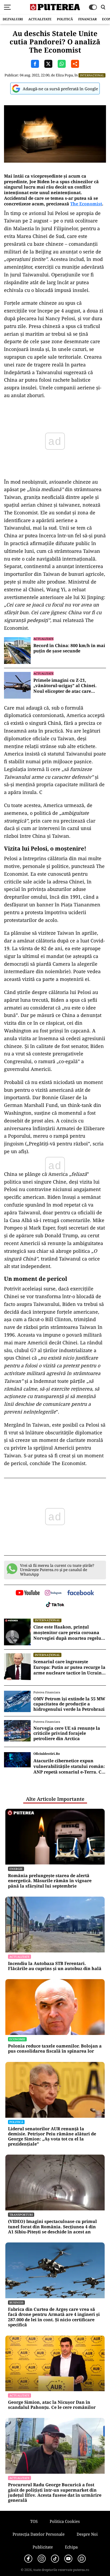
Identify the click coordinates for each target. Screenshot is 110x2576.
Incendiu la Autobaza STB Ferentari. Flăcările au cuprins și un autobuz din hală (55, 1966)
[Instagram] (42, 2559)
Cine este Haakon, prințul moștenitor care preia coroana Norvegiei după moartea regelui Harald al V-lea (68, 1632)
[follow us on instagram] (53, 1593)
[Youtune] (68, 2559)
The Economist (86, 204)
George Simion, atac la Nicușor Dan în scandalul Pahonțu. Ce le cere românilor (52, 2405)
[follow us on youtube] (28, 1593)
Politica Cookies (65, 2521)
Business (16, 2302)
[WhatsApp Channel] (82, 2559)
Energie (16, 1869)
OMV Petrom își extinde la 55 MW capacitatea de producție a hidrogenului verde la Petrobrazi (69, 1704)
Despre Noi (87, 2534)
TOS (34, 2521)
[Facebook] (28, 2559)
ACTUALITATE (40, 19)
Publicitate (43, 2547)
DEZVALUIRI (13, 19)
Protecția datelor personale (39, 2534)
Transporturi (21, 2215)
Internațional (92, 75)
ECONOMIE (17, 2039)
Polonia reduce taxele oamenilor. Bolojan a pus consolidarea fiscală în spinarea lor (55, 2049)
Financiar (87, 19)
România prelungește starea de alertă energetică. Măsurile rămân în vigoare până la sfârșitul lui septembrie (50, 1881)
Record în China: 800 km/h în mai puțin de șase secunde (69, 648)
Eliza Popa (64, 75)
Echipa (71, 2547)
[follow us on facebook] (81, 1593)
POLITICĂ (65, 19)
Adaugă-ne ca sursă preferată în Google (60, 89)
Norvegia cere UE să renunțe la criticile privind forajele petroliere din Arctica (67, 1733)
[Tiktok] (55, 2559)
